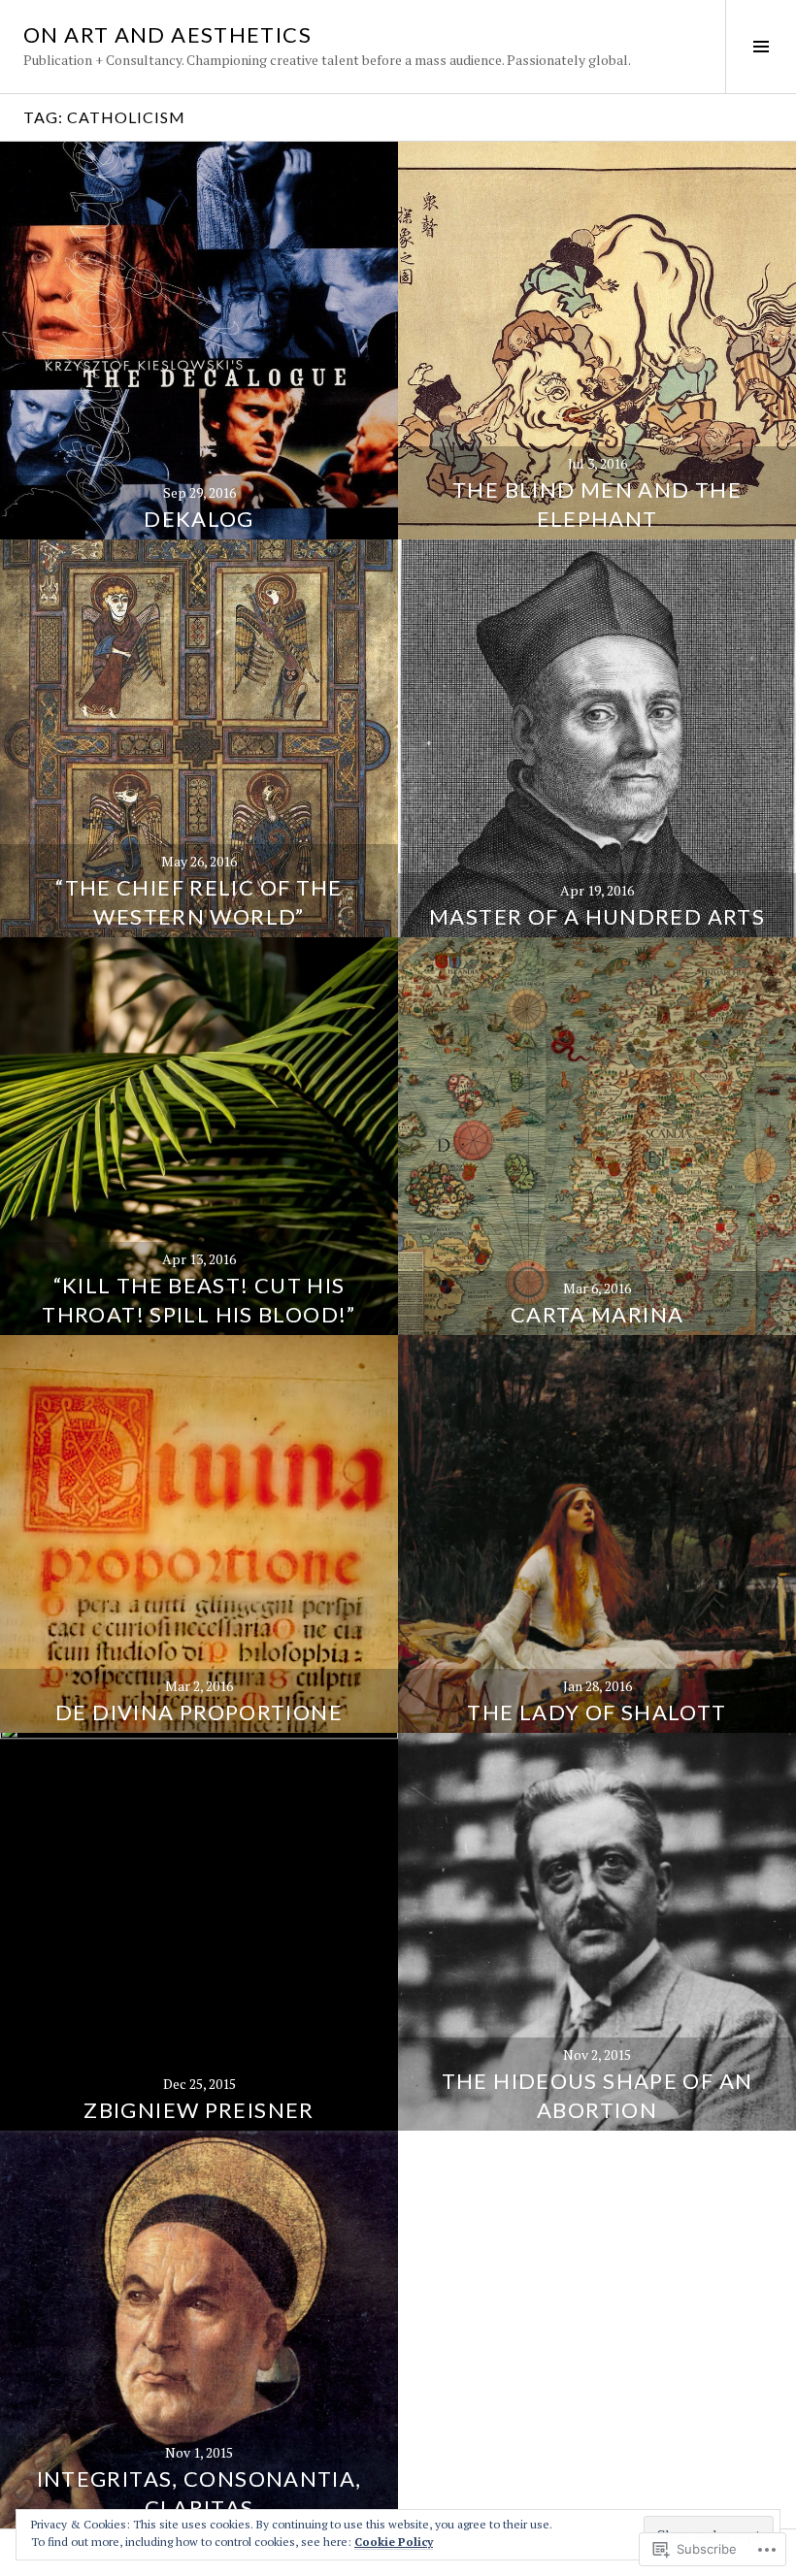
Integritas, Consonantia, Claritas (199, 2493)
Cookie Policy (394, 2542)
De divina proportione (199, 1712)
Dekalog (199, 519)
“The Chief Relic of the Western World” (199, 902)
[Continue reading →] (199, 341)
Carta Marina (597, 1314)
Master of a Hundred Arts (597, 916)
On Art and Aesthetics (167, 34)
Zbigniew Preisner (199, 2110)
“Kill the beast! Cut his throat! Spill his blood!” (199, 1300)
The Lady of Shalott (597, 1712)
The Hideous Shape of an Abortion (597, 2095)
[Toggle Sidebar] (761, 47)
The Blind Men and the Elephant (597, 504)
